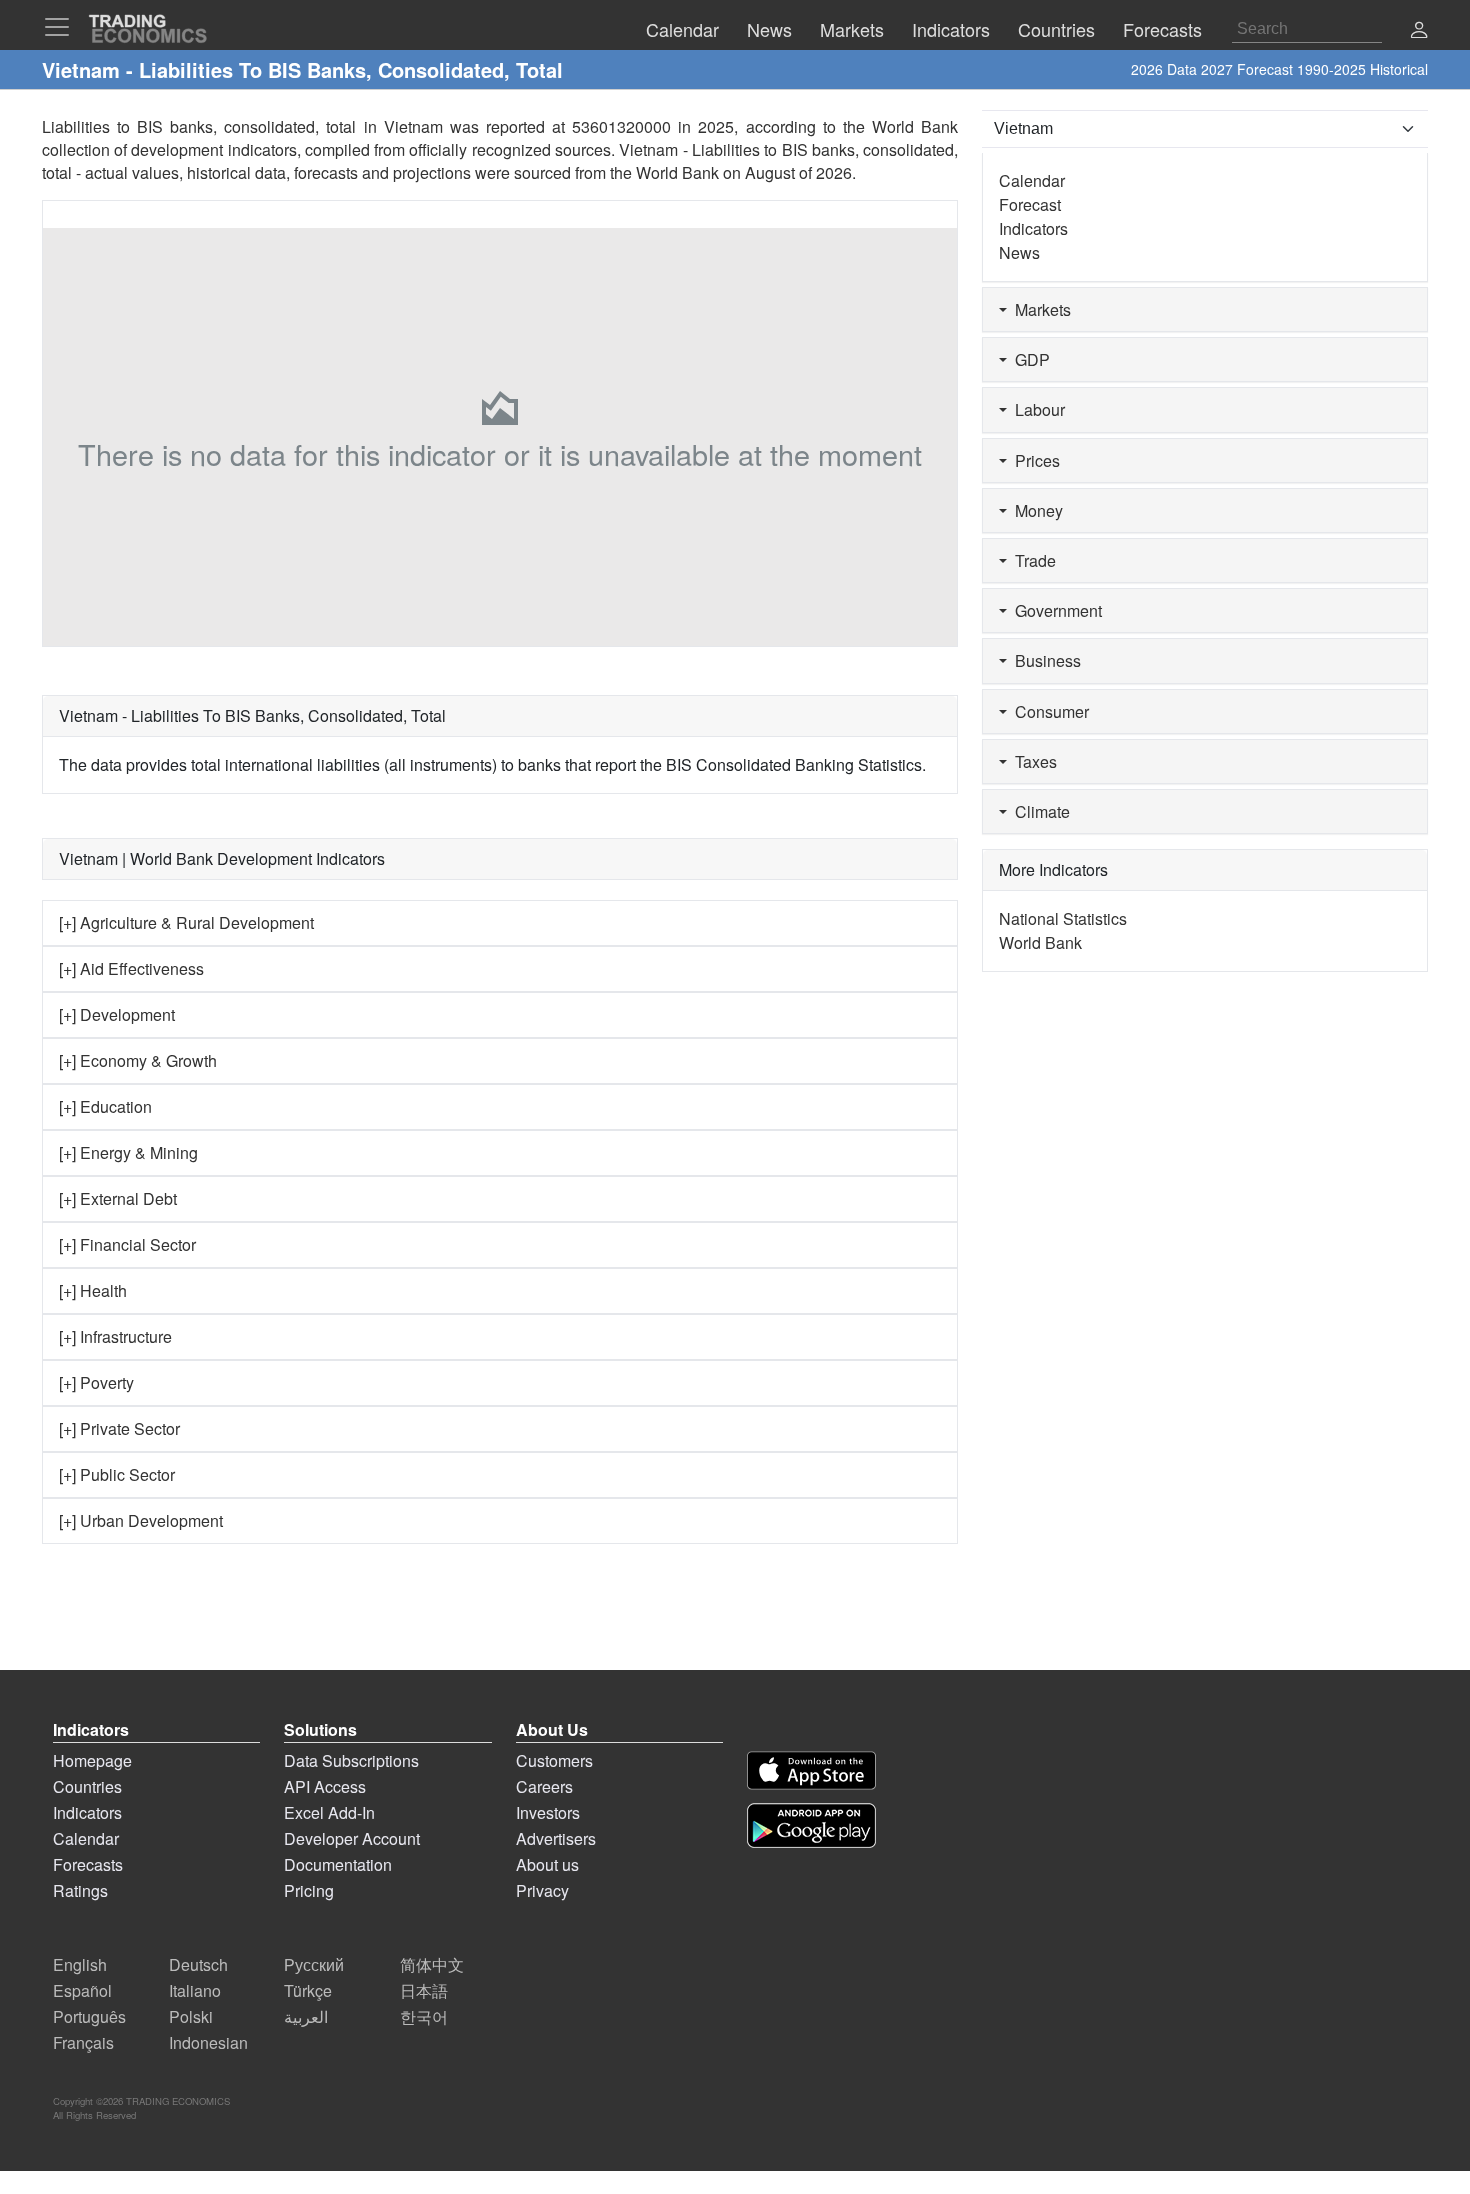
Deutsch (198, 1964)
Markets (1039, 309)
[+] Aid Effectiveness (131, 968)
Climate (1038, 811)
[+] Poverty (96, 1382)
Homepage (92, 1760)
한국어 (424, 2016)
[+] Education (105, 1106)
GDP (1028, 359)
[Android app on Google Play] (811, 1825)
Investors (548, 1812)
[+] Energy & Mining (128, 1152)
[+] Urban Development (141, 1520)
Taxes (1032, 761)
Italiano (195, 1990)
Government (1054, 610)
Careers (544, 1786)
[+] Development (117, 1014)
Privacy (542, 1890)
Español (82, 1990)
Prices (1033, 460)
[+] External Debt (118, 1198)
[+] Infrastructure (115, 1336)
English (80, 1964)
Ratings (80, 1890)
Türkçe (308, 1990)
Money (1035, 510)
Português (89, 2016)
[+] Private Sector (119, 1428)
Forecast (1030, 204)
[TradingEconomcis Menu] (63, 27)
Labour (1036, 409)
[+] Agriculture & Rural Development (186, 922)
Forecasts (88, 1864)
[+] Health (93, 1290)
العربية (306, 2016)
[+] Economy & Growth (138, 1060)
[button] (1419, 31)
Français (83, 2042)
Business (1044, 660)
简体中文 (432, 1964)
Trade (1031, 560)
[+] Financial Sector (127, 1244)
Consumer (1048, 711)
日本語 (424, 1990)
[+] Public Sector (117, 1474)
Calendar (1032, 180)
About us (547, 1864)
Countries (87, 1786)
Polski (191, 2016)
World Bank (677, 172)
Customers (554, 1760)
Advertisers (556, 1838)
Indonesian (208, 2042)
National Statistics (1063, 918)
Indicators (1033, 228)
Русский (314, 1964)
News (1019, 252)
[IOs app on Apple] (811, 1770)
